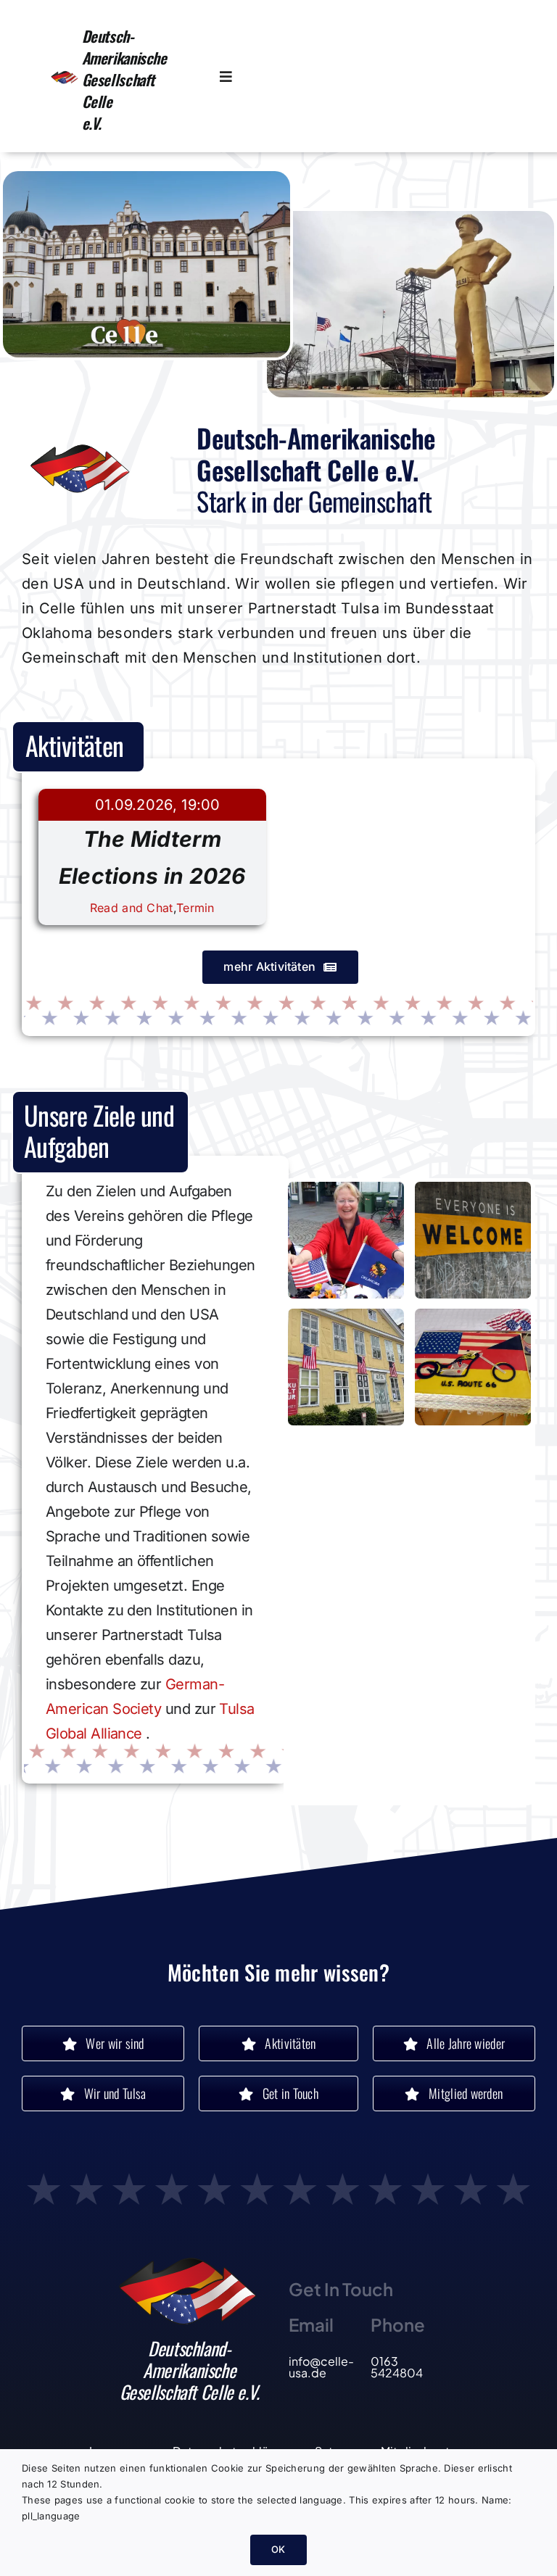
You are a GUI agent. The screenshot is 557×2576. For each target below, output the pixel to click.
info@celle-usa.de (321, 2367)
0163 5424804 (397, 2367)
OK (278, 2549)
